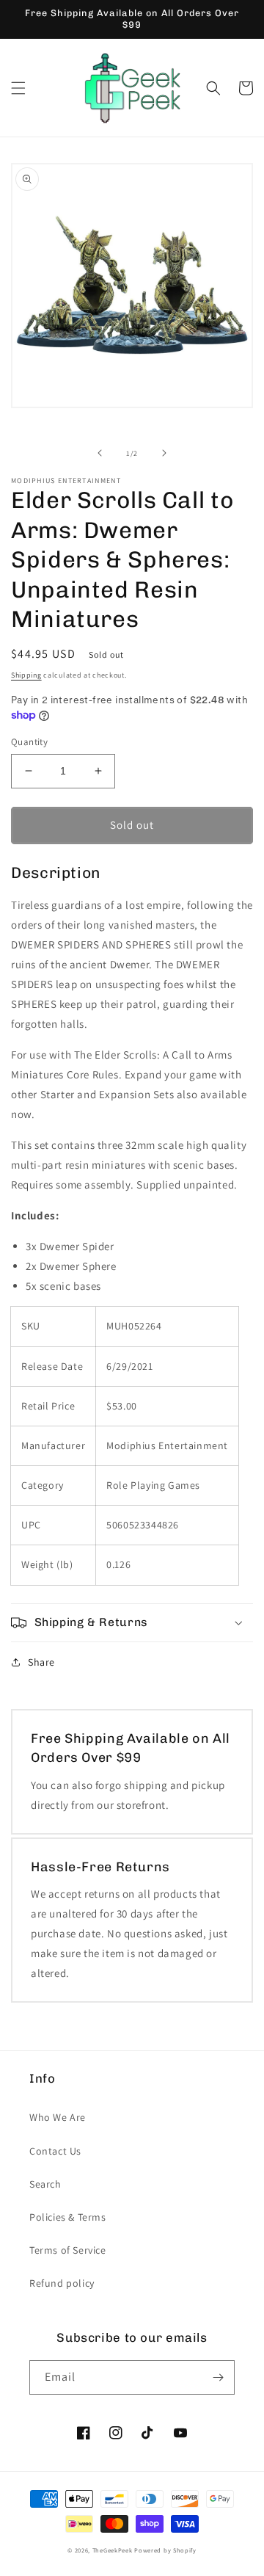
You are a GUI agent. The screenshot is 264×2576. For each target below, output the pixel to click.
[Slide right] (164, 453)
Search (45, 2184)
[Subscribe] (218, 2377)
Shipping (26, 675)
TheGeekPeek (113, 2550)
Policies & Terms (68, 2217)
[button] (18, 88)
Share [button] (41, 1662)
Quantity (29, 742)
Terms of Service (68, 2250)
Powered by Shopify (165, 2550)
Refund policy (62, 2283)
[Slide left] (100, 453)
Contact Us (55, 2151)
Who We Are (58, 2117)
